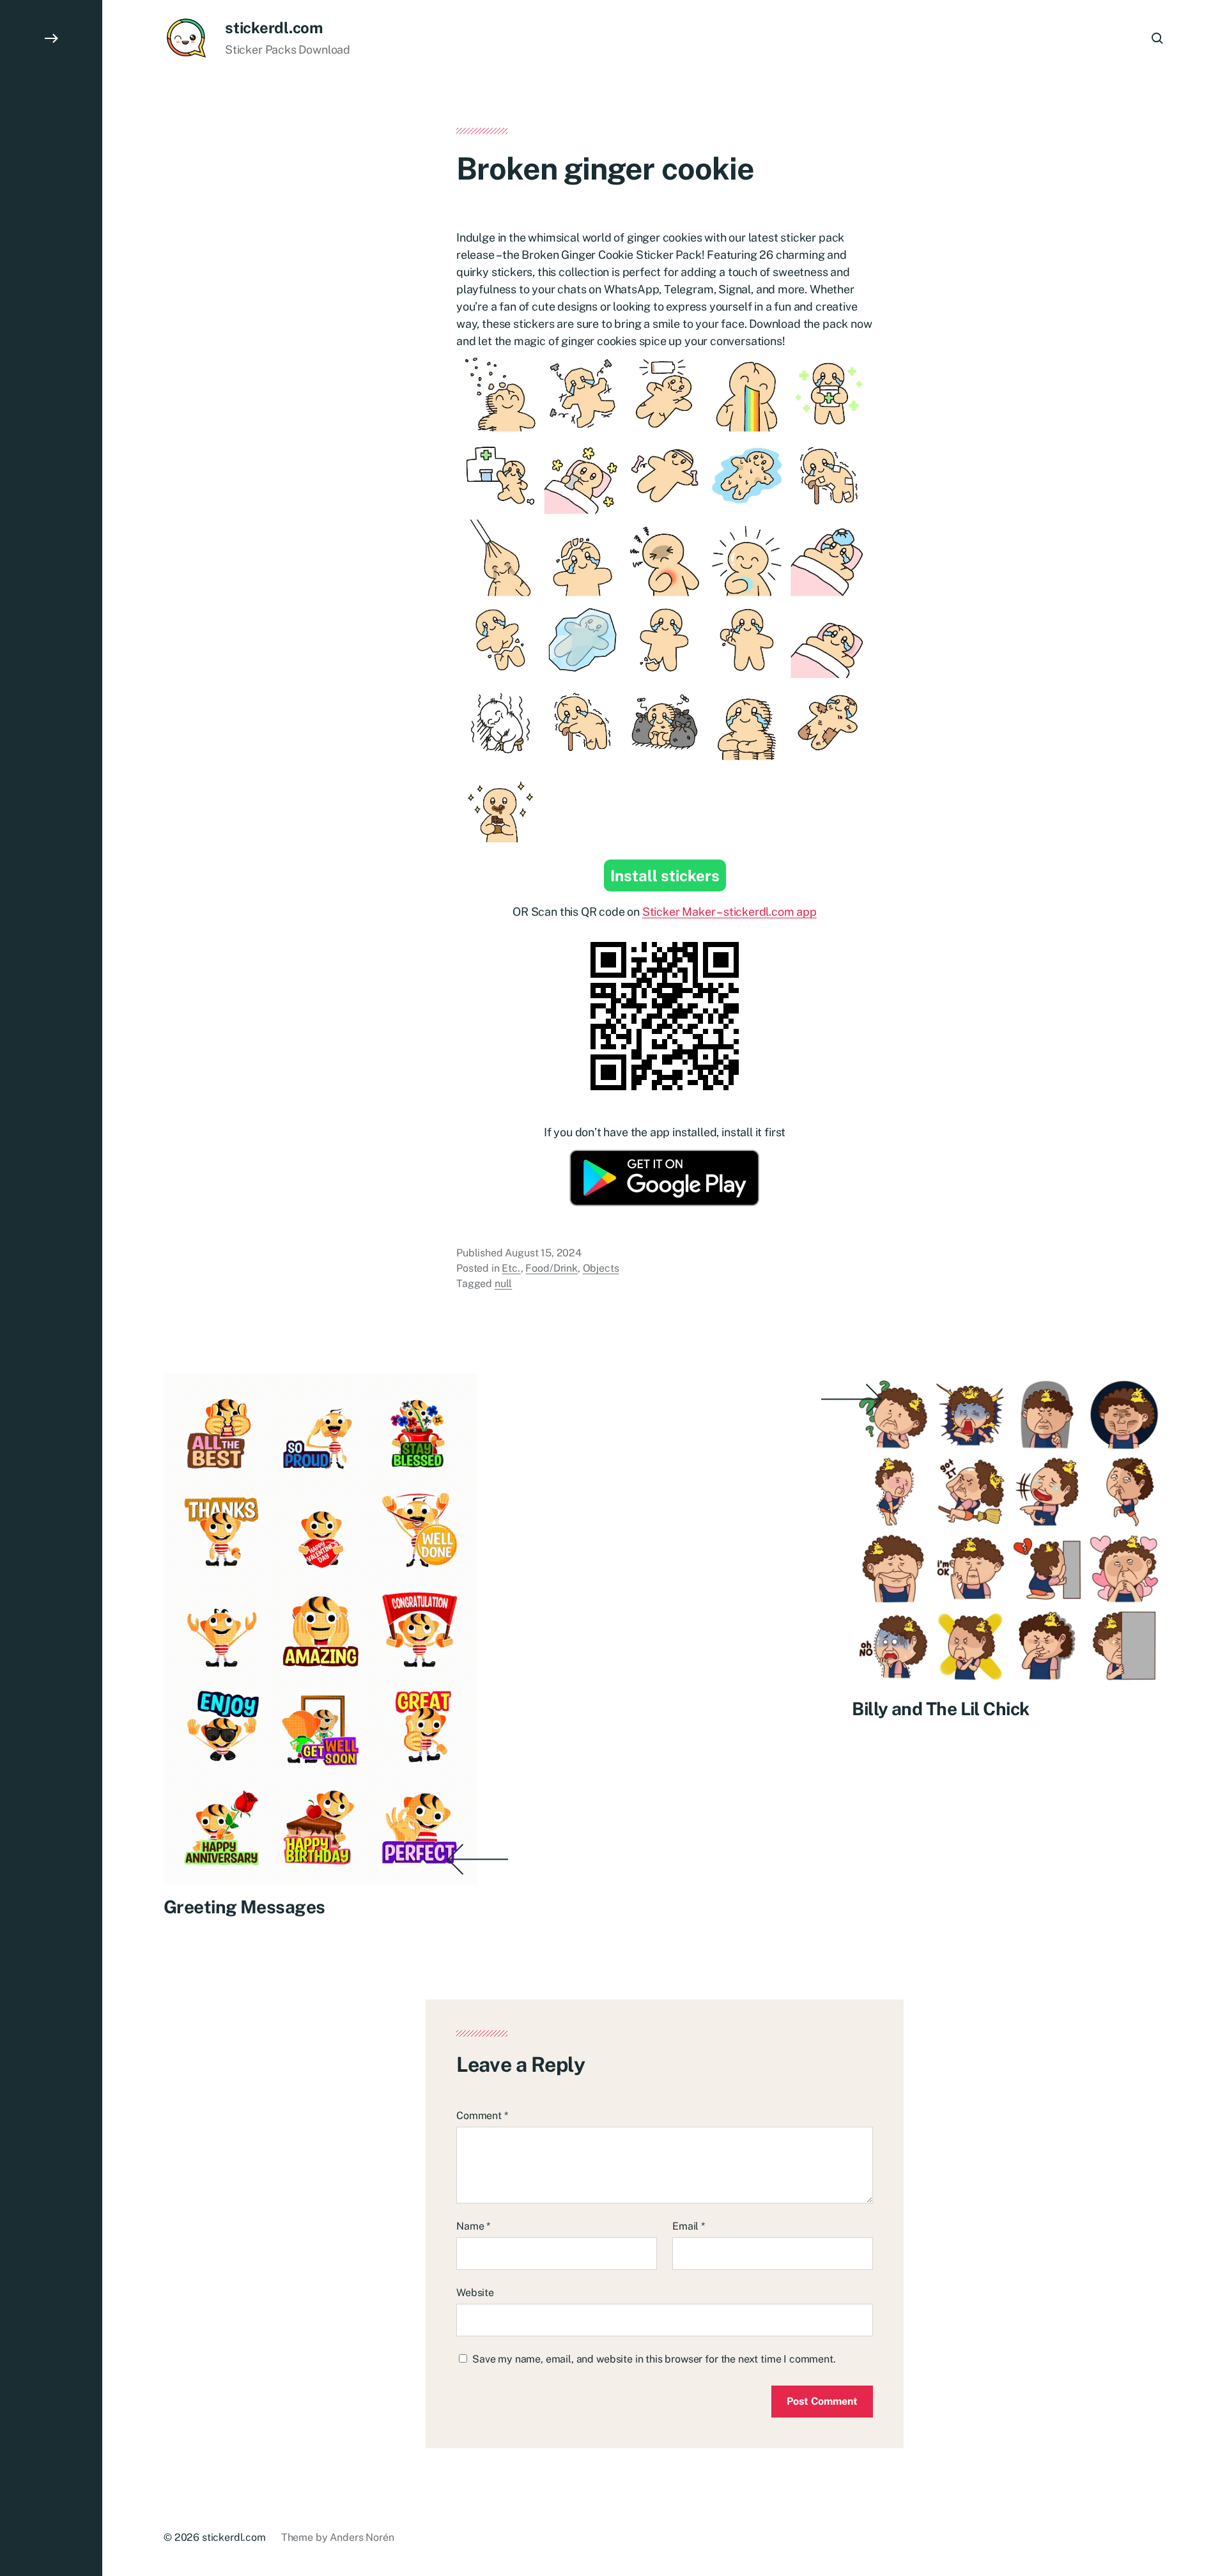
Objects (601, 1268)
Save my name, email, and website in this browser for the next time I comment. (654, 2359)
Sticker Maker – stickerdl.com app (729, 912)
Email (689, 2226)
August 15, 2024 (543, 1253)
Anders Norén (362, 2537)
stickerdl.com (274, 27)
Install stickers (665, 875)
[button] (51, 1288)
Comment (482, 2116)
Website (475, 2293)
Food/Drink (551, 1268)
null (503, 1284)
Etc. (511, 1268)
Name (473, 2226)
